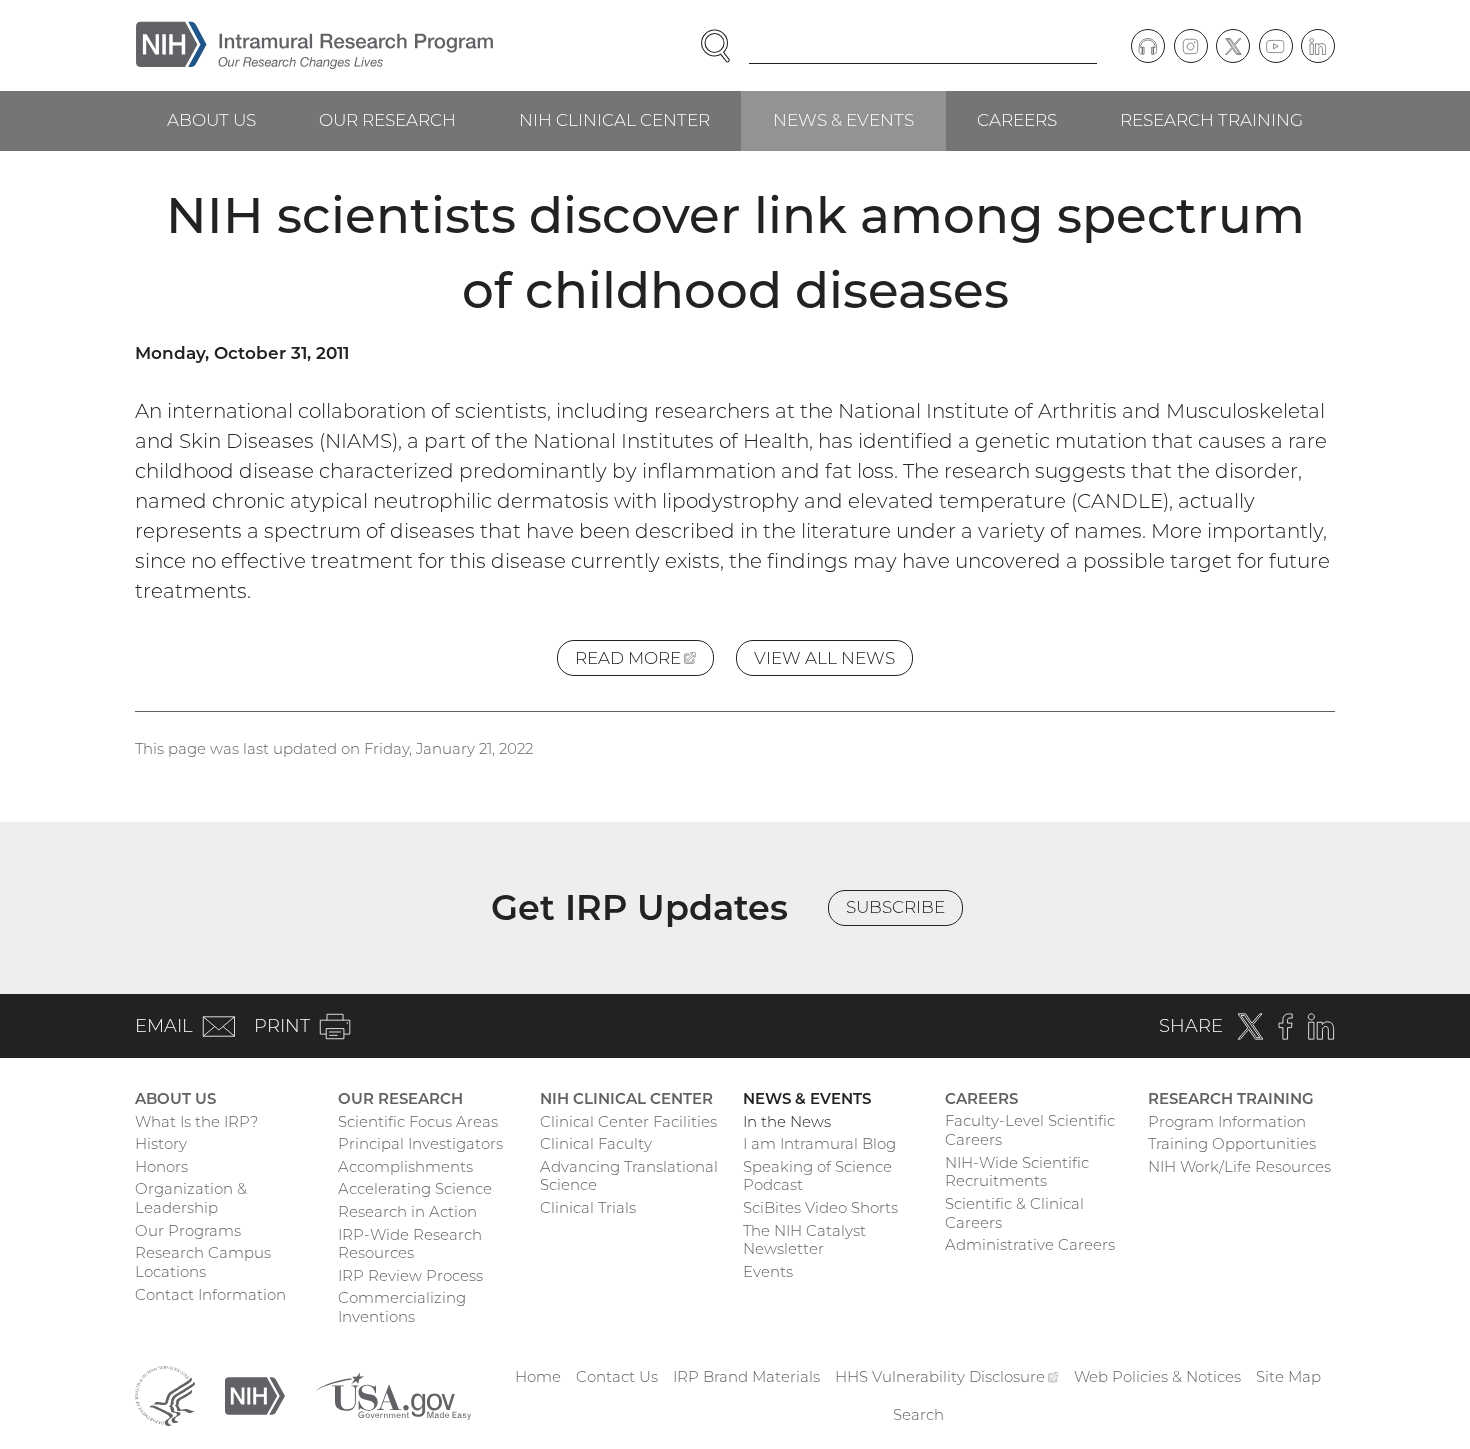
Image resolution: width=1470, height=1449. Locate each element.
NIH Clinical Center (614, 120)
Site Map (1288, 1376)
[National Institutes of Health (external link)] (255, 1394)
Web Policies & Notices (1157, 1376)
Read (644, 662)
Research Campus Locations (203, 1262)
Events (768, 1271)
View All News (824, 658)
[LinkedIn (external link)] (1318, 46)
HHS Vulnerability (947, 1376)
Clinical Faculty (596, 1143)
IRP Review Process (410, 1275)
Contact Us (617, 1376)
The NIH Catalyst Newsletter (804, 1240)
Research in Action (407, 1211)
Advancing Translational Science (629, 1176)
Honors (161, 1166)
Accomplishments (405, 1166)
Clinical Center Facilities (628, 1121)
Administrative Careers (1030, 1244)
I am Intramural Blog (819, 1143)
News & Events (843, 120)
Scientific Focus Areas (418, 1121)
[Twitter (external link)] (1233, 46)
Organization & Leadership (191, 1198)
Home (538, 1376)
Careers (1017, 120)
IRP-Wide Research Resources (410, 1244)
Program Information (1227, 1121)
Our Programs (188, 1230)
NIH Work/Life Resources (1239, 1166)
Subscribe (895, 907)
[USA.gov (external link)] (393, 1394)
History (161, 1143)
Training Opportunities (1232, 1143)
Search (918, 1414)
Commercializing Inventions (402, 1307)
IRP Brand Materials (746, 1376)
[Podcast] (1148, 46)
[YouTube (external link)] (1276, 46)
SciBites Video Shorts (820, 1207)
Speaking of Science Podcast (817, 1176)
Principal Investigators (420, 1143)
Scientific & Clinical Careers (1014, 1213)
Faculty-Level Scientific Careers (1030, 1130)
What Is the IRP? (196, 1121)
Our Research (387, 120)
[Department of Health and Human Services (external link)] (165, 1394)
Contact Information (210, 1294)
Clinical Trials (588, 1207)
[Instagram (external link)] (1191, 46)
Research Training (1211, 120)
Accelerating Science (415, 1188)
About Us (211, 120)
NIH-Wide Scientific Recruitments (1017, 1172)
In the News (787, 1121)
